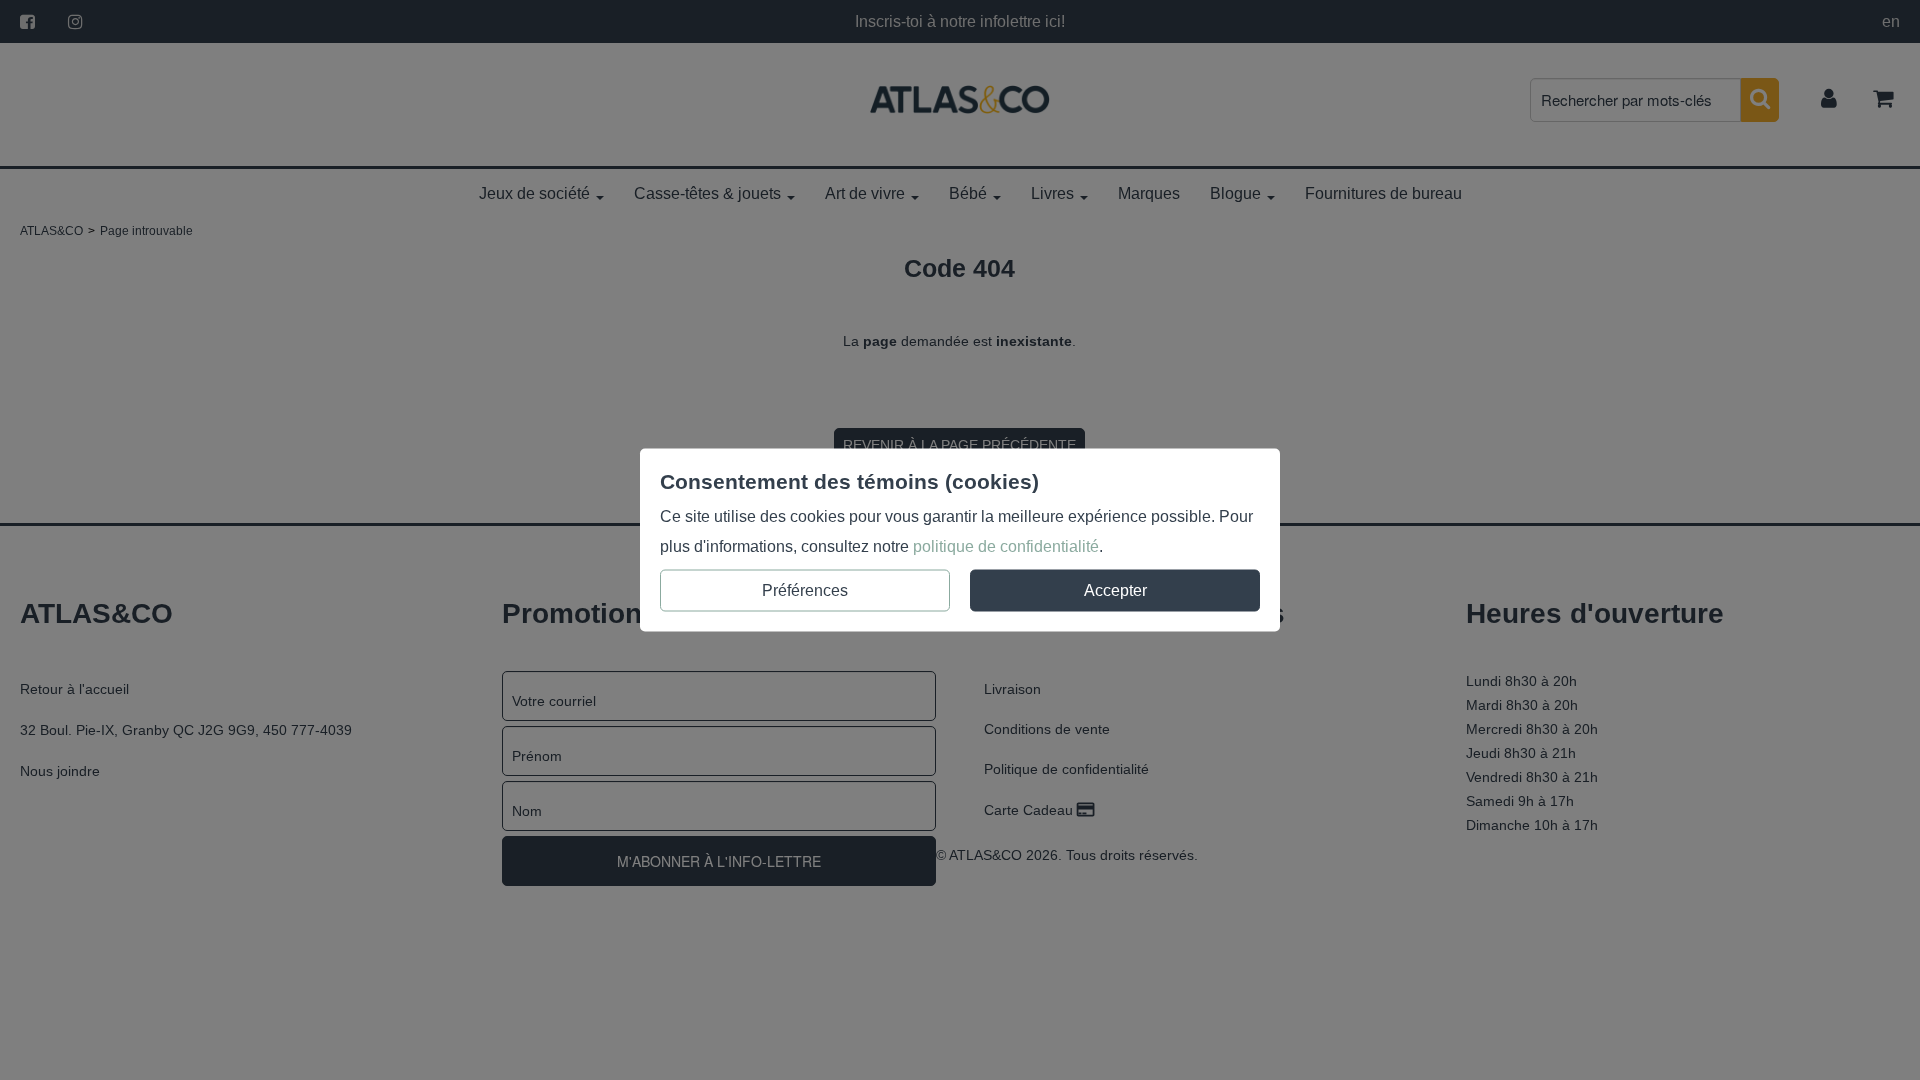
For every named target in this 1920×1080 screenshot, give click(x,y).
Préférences (805, 590)
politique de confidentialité (1006, 546)
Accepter (1115, 590)
